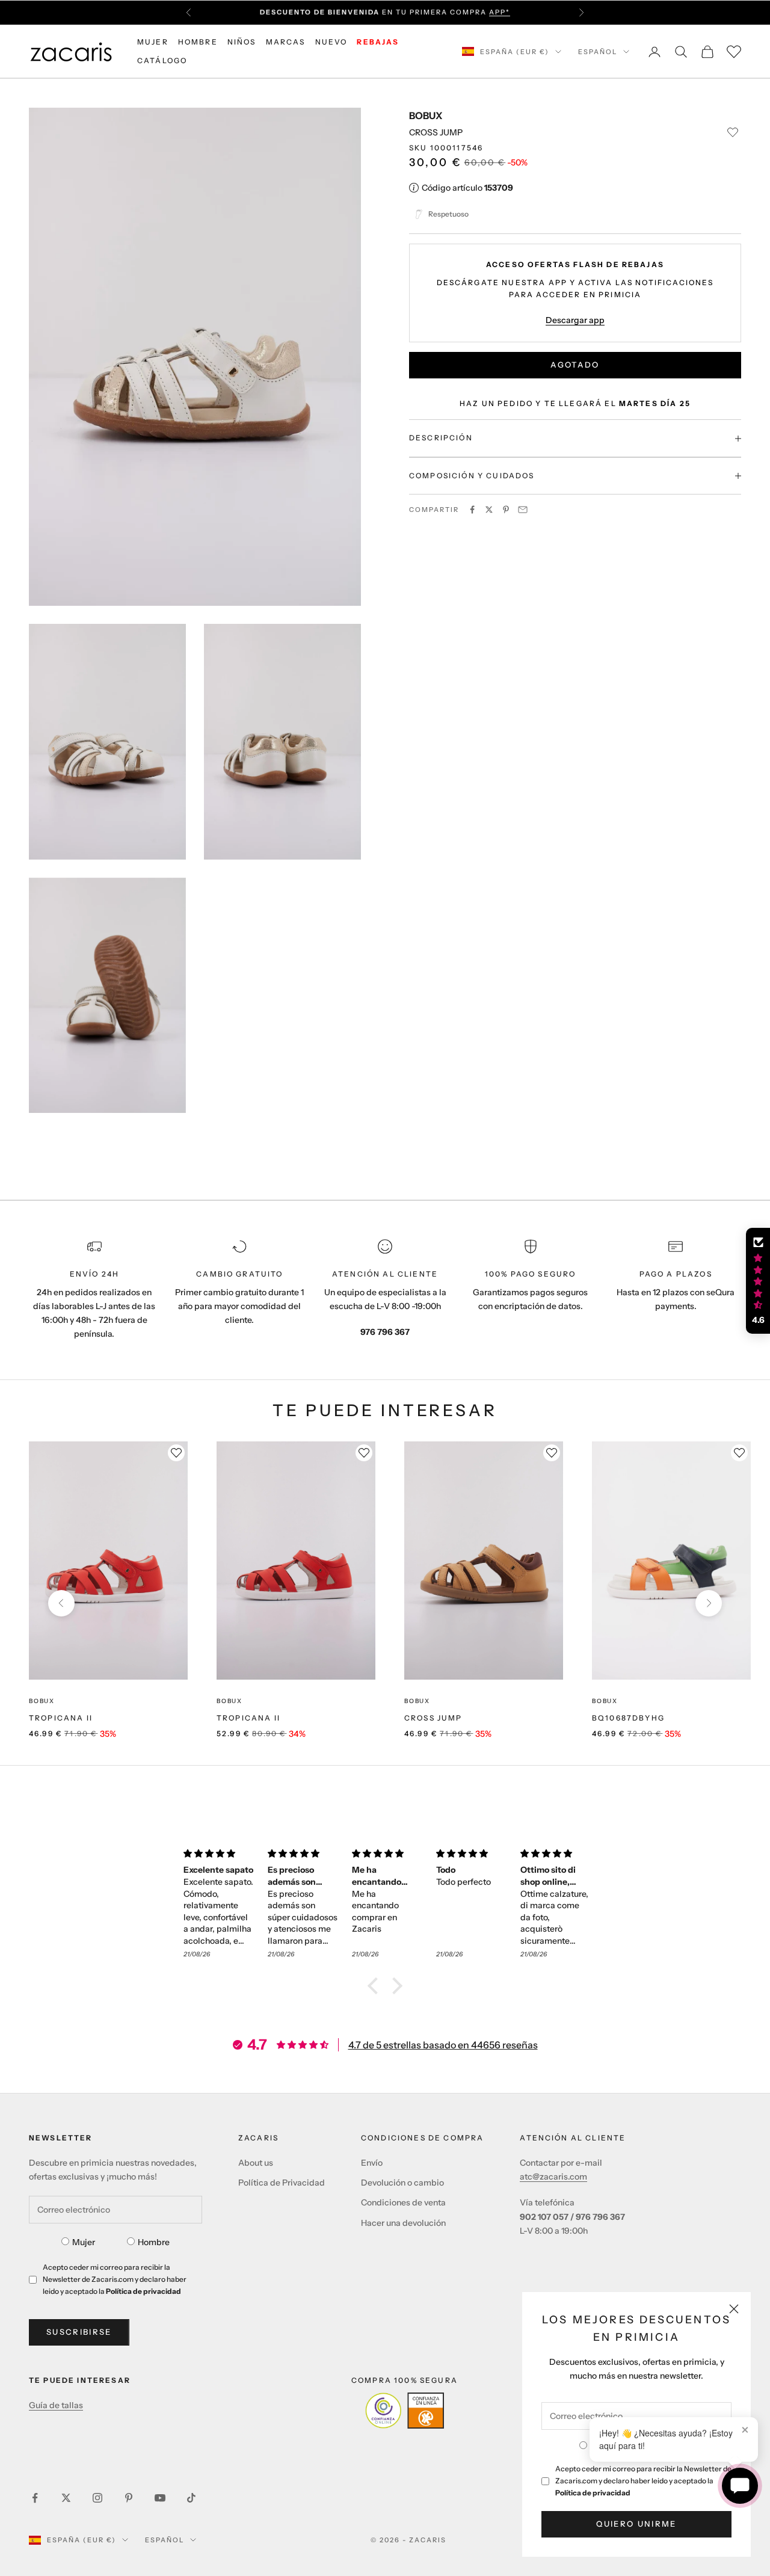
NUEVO (331, 42)
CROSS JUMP (433, 1718)
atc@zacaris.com (553, 2177)
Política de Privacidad (282, 2183)
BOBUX (426, 116)
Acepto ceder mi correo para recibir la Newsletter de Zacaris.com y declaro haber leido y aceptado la (643, 2481)
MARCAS (286, 42)
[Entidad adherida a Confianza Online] (405, 2411)
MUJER (153, 42)
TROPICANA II (61, 1718)
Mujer (84, 2242)
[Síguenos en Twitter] (66, 2498)
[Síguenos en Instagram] (97, 2498)
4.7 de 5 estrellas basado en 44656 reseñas (443, 2045)
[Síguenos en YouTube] (160, 2498)
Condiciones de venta (403, 2202)
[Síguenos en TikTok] (191, 2498)
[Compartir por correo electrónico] (523, 510)
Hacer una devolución (403, 2223)
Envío (372, 2163)
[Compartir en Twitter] (489, 510)
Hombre (154, 2242)
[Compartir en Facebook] (472, 510)
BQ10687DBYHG (628, 1718)
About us (256, 2163)
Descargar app (575, 320)
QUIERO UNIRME (636, 2524)
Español (598, 52)
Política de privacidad (593, 2493)
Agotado (575, 365)
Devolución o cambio (402, 2183)
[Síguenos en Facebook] (35, 2498)
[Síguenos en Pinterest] (129, 2498)
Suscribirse (79, 2332)
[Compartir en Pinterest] (506, 510)
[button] (376, 1986)
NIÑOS (242, 42)
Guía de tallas (56, 2405)
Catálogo (162, 60)
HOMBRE (198, 42)
